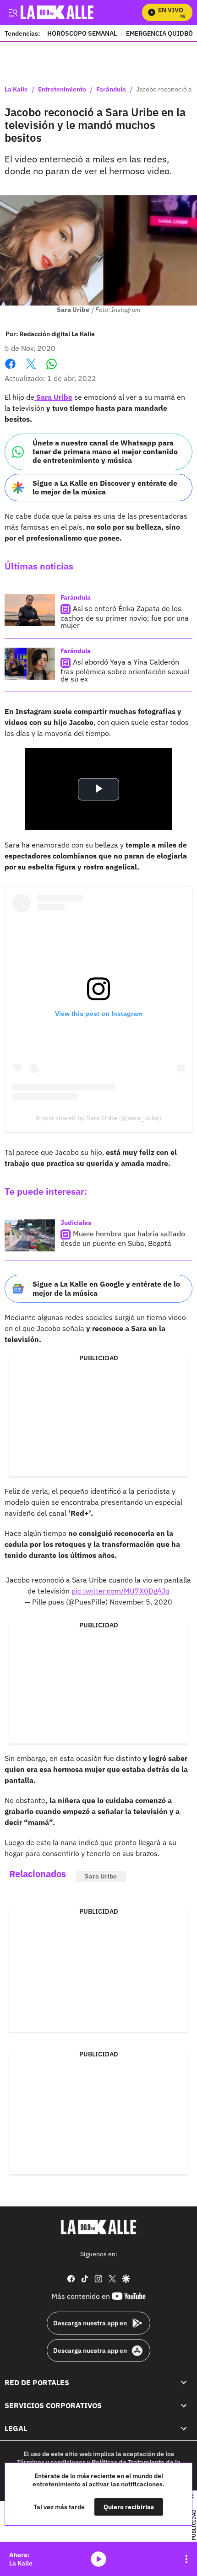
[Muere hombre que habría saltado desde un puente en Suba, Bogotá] (30, 1235)
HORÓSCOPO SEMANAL (82, 33)
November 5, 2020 (141, 1602)
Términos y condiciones (51, 2462)
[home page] (98, 2227)
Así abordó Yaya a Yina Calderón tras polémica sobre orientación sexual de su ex (125, 670)
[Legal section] (184, 2428)
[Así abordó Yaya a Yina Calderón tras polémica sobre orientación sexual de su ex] (30, 664)
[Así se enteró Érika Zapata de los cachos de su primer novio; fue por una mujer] (30, 610)
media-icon (98, 2559)
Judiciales (76, 1223)
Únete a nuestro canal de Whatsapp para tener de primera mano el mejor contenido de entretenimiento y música (105, 451)
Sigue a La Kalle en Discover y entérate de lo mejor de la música (105, 487)
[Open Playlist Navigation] (186, 2559)
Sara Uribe (53, 397)
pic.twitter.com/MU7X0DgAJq (120, 1591)
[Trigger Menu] (13, 12)
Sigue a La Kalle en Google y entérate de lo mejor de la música (106, 1288)
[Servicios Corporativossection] (184, 2405)
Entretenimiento (62, 90)
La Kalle (16, 90)
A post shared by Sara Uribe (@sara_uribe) (98, 1118)
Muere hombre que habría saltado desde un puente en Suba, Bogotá (123, 1239)
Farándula (111, 90)
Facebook (10, 369)
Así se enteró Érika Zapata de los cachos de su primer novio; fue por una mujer (125, 617)
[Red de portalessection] (184, 2382)
